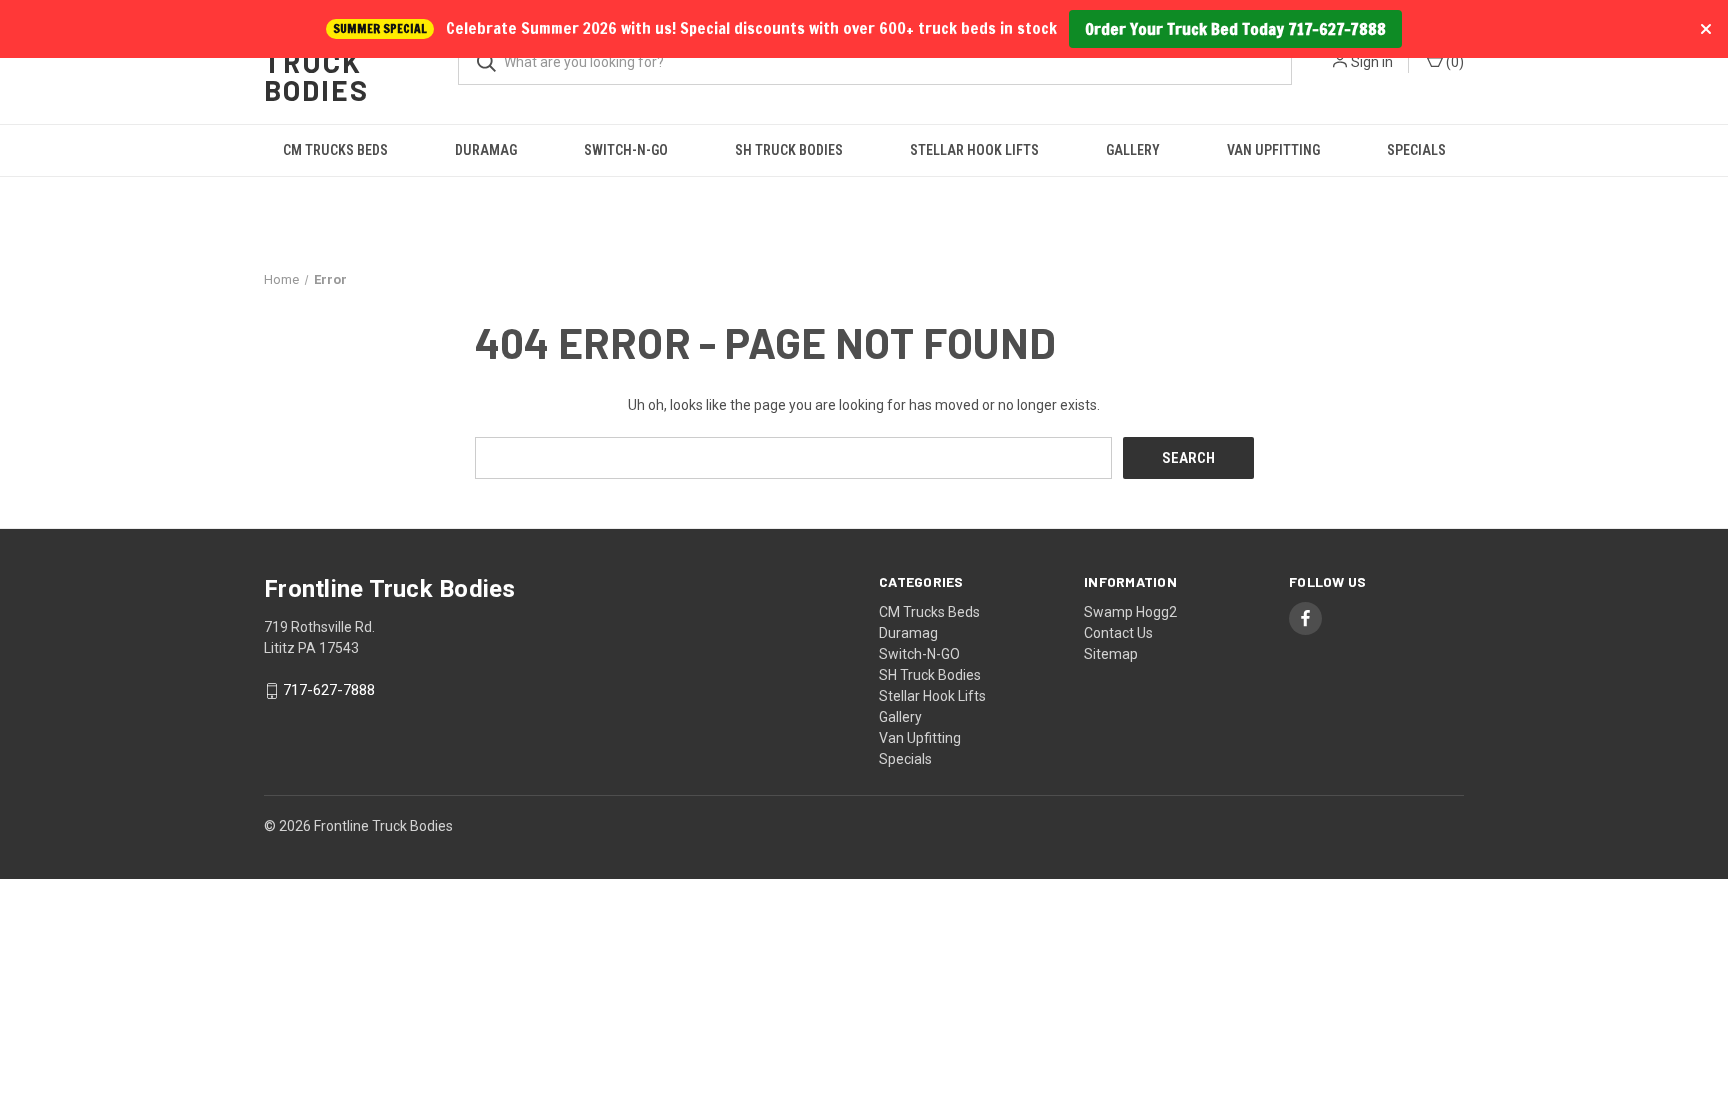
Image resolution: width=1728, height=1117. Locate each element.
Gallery (1133, 150)
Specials (1416, 150)
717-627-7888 (329, 691)
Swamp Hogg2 (1130, 612)
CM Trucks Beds (335, 150)
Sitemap (1111, 654)
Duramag (486, 150)
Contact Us (1118, 633)
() (1453, 62)
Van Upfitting (1273, 150)
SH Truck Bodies (789, 150)
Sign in (1372, 62)
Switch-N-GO (626, 150)
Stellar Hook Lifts (974, 150)
